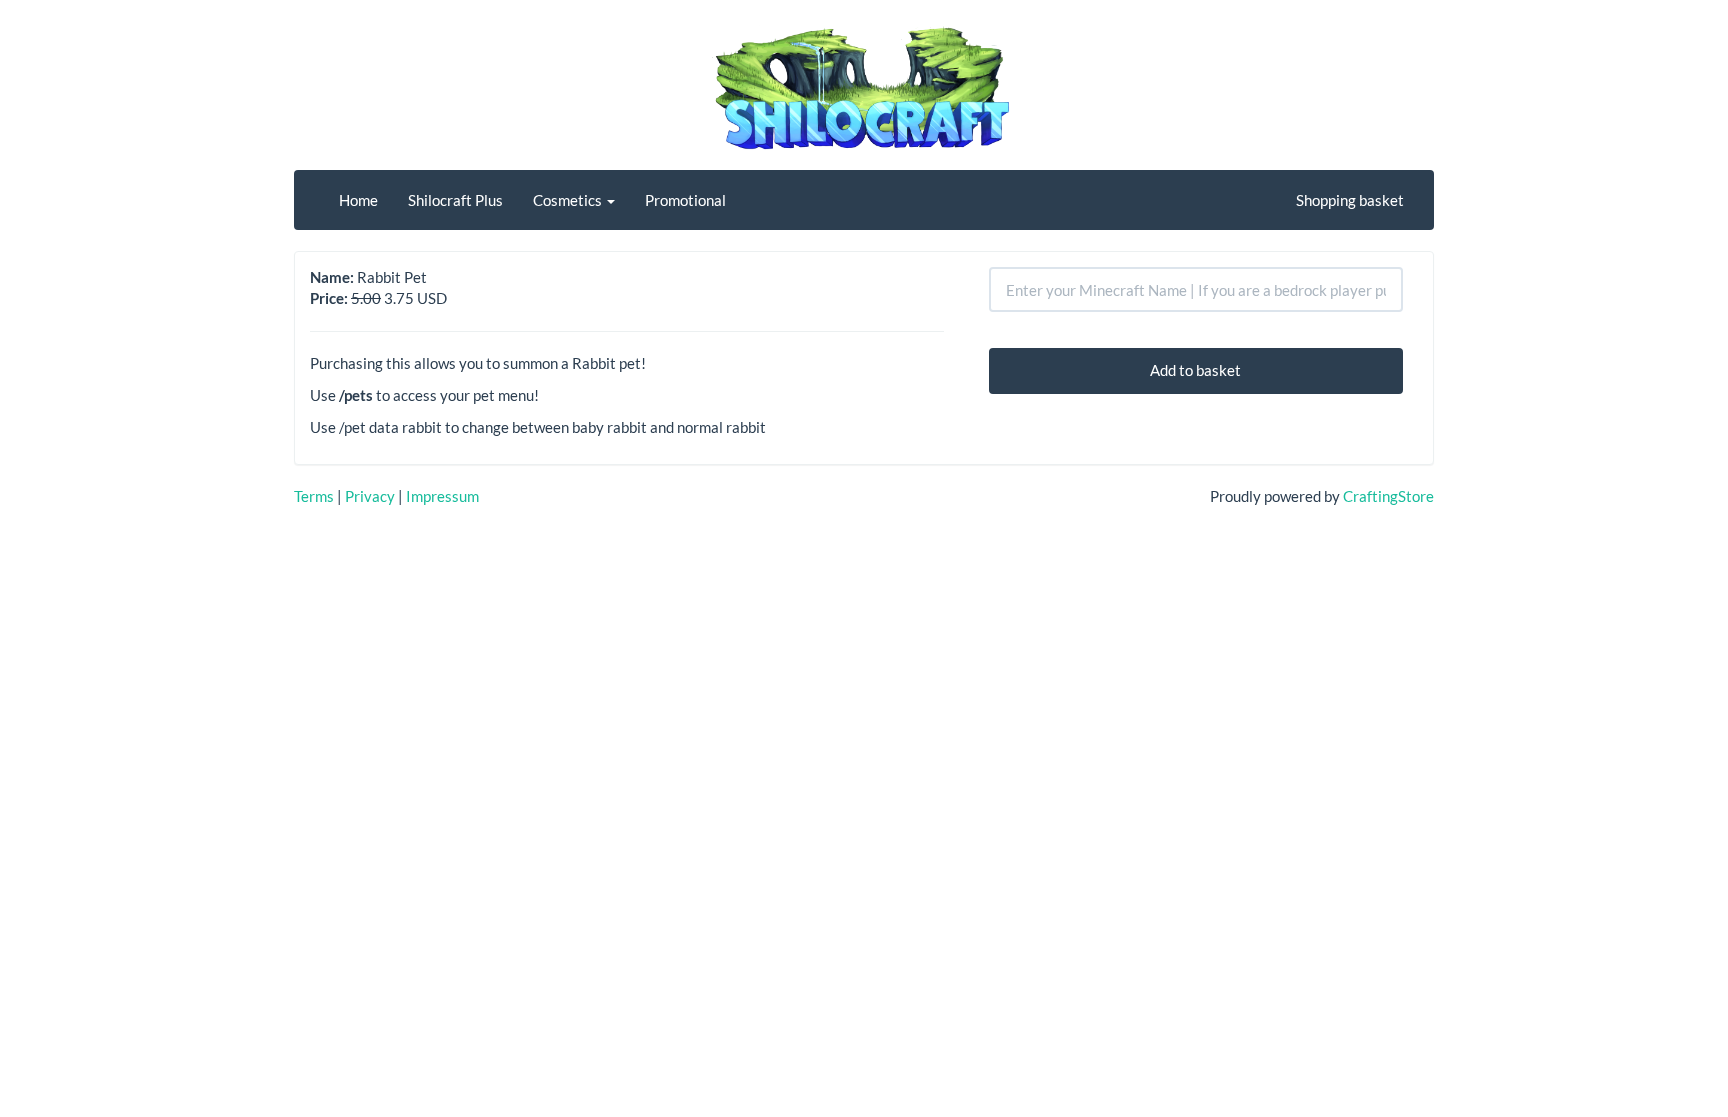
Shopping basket (1350, 200)
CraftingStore (1388, 496)
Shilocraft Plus (455, 200)
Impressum (442, 496)
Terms (314, 496)
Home (358, 200)
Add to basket (1195, 370)
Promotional (685, 200)
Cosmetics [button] (569, 200)
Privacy (370, 496)
